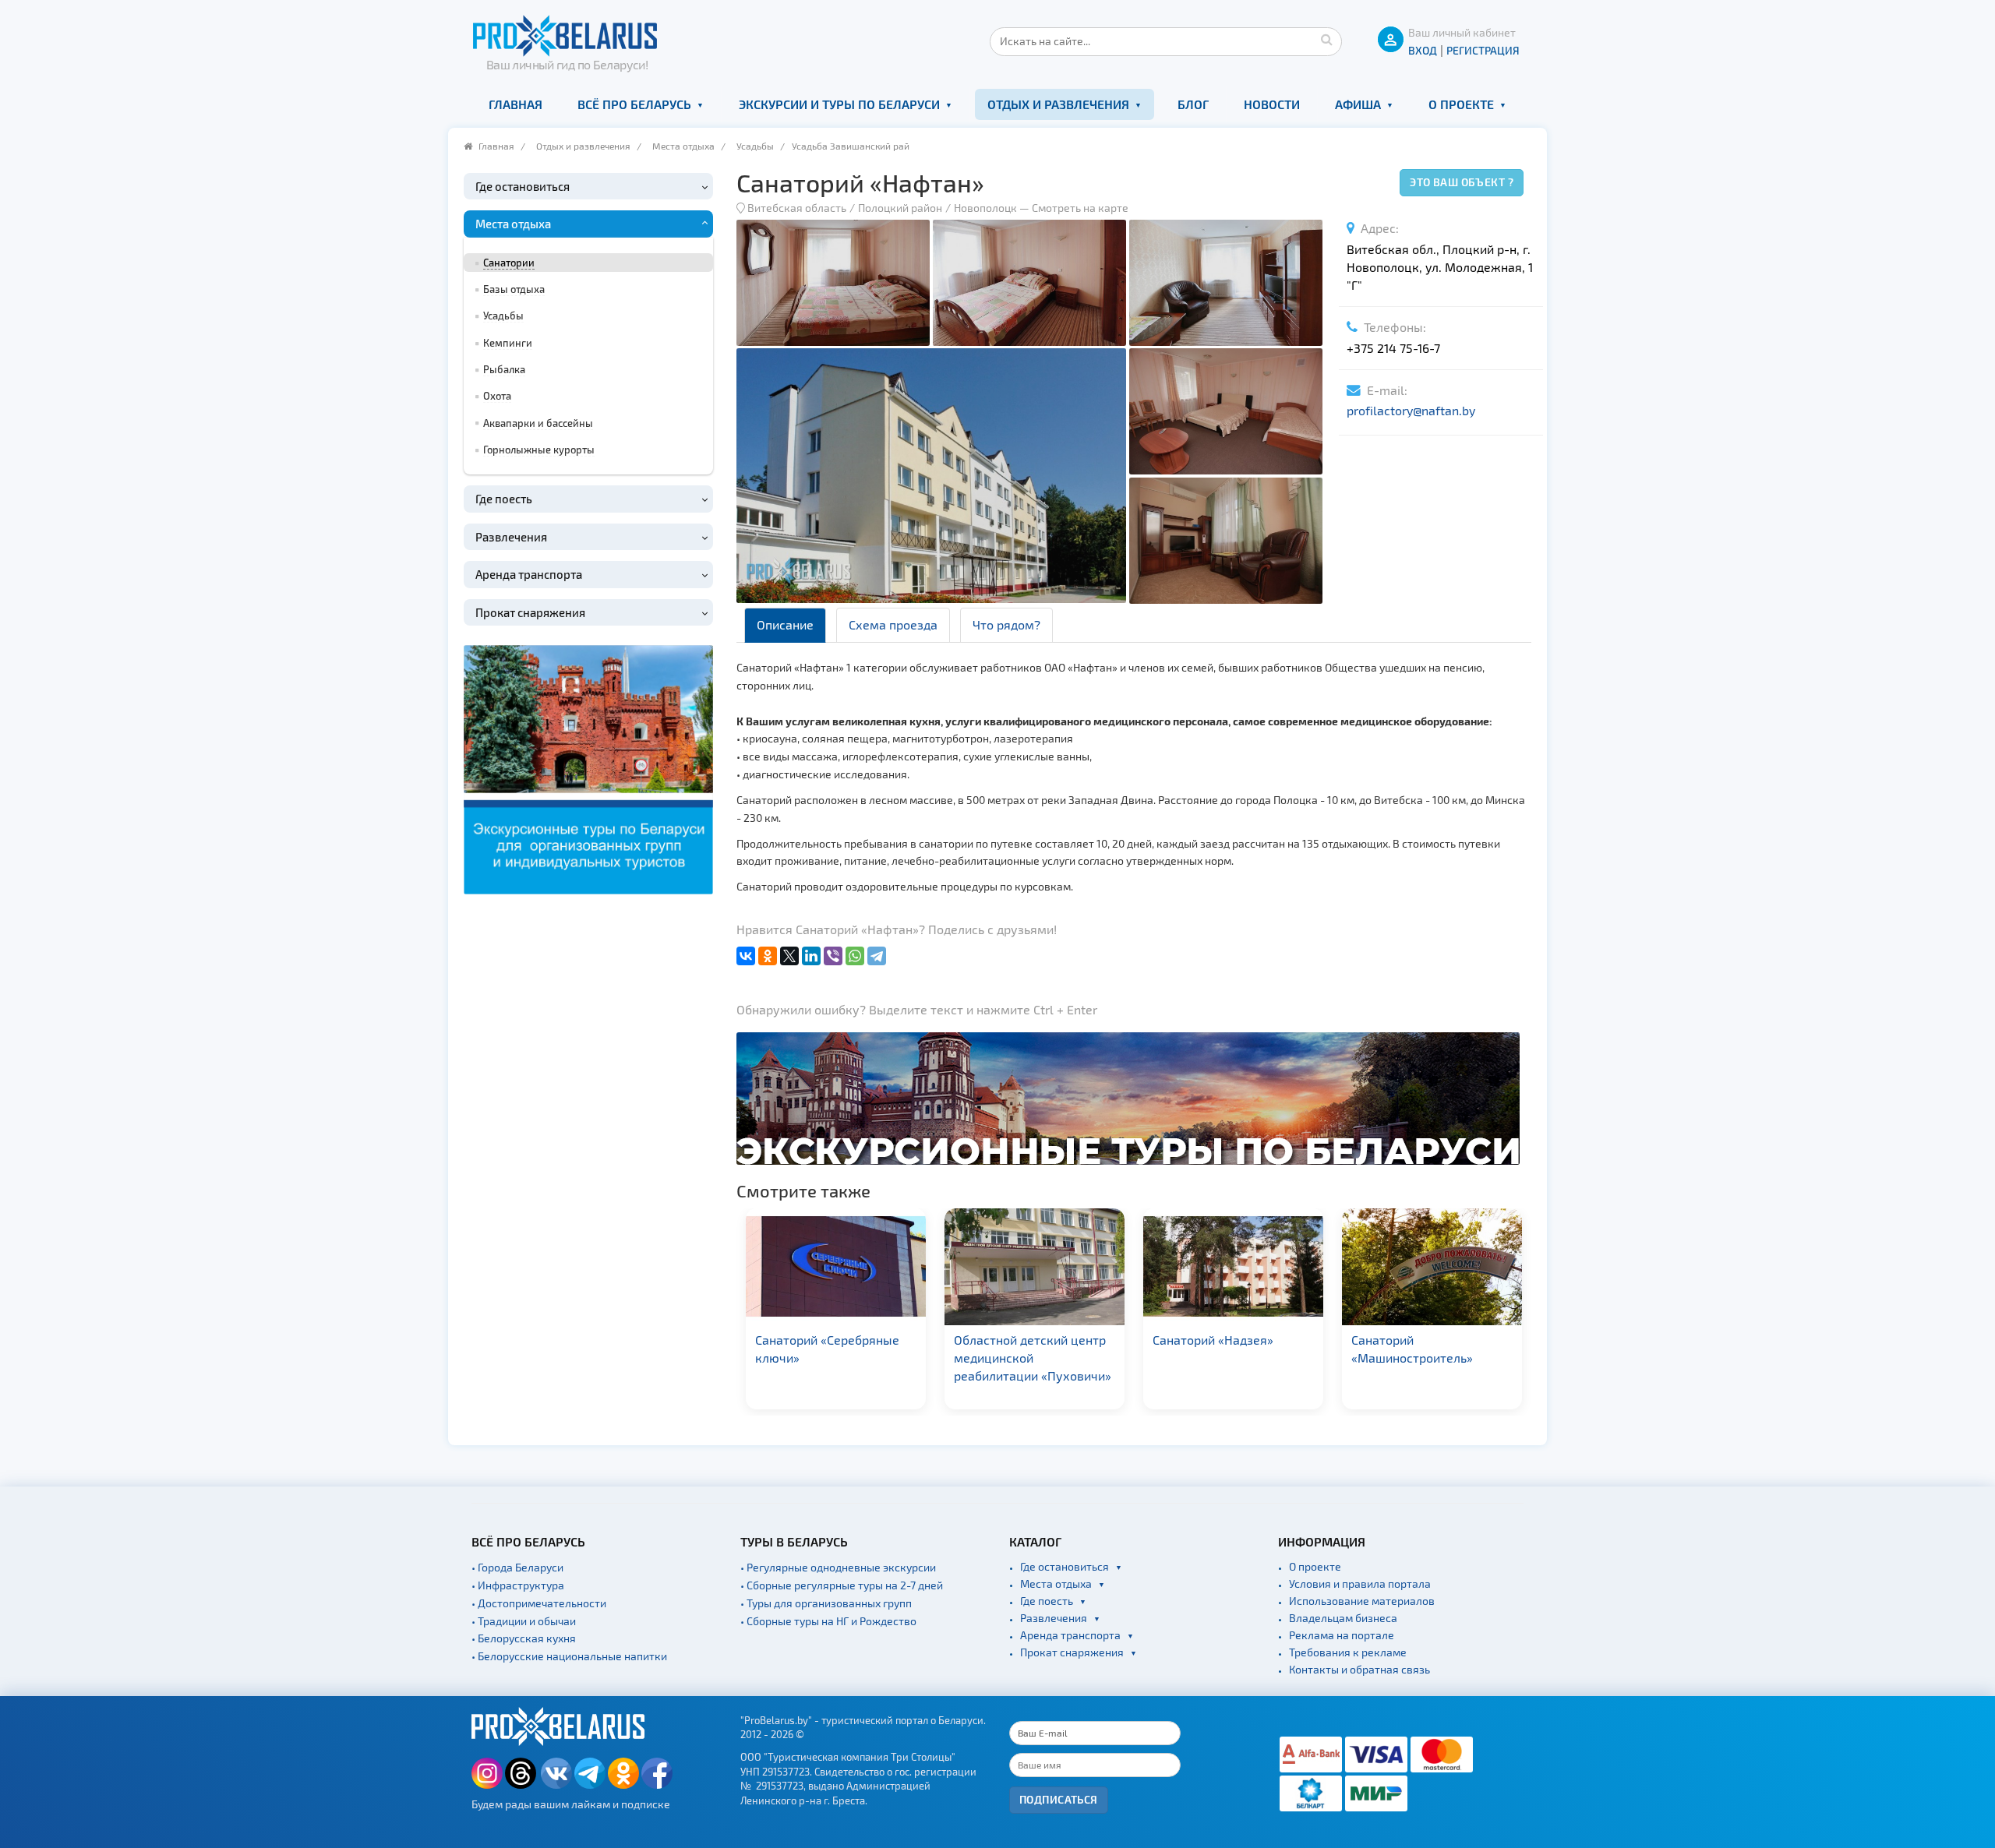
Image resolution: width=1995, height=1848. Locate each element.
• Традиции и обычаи (524, 1621)
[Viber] (833, 956)
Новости (1272, 104)
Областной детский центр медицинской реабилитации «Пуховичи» (904, 1358)
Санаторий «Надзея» (1084, 1340)
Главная (516, 104)
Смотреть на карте (1080, 208)
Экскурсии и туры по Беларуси (839, 104)
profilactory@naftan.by (1411, 410)
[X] (789, 956)
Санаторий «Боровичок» (1492, 1340)
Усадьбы (755, 146)
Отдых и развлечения (1058, 104)
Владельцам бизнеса (1343, 1618)
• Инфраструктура (518, 1585)
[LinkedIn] (811, 956)
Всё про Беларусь (634, 104)
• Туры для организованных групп (826, 1603)
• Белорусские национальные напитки (569, 1656)
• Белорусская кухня (524, 1638)
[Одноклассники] (768, 956)
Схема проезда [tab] (893, 624)
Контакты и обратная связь (1359, 1669)
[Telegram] (877, 956)
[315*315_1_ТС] (588, 768)
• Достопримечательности (539, 1603)
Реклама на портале (1342, 1635)
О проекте (1461, 104)
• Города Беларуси (517, 1567)
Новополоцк (985, 208)
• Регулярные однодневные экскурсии (838, 1567)
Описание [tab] (785, 624)
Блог (1193, 104)
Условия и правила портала (1360, 1583)
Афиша (1358, 104)
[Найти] (1326, 39)
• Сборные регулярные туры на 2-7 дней (842, 1585)
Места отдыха (683, 146)
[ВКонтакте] (746, 956)
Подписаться (1059, 1799)
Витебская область (797, 208)
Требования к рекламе (1348, 1652)
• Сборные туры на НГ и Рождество (828, 1621)
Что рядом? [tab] (1006, 624)
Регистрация (1483, 50)
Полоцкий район (900, 208)
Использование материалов (1362, 1601)
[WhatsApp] (855, 956)
